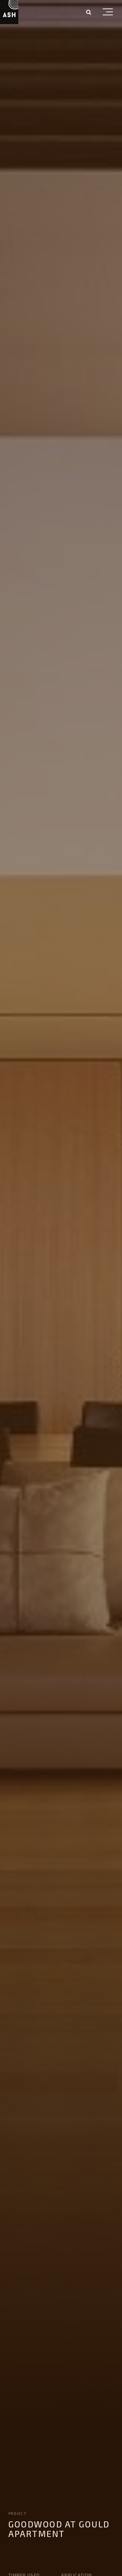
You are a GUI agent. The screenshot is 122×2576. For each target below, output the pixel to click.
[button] (108, 13)
